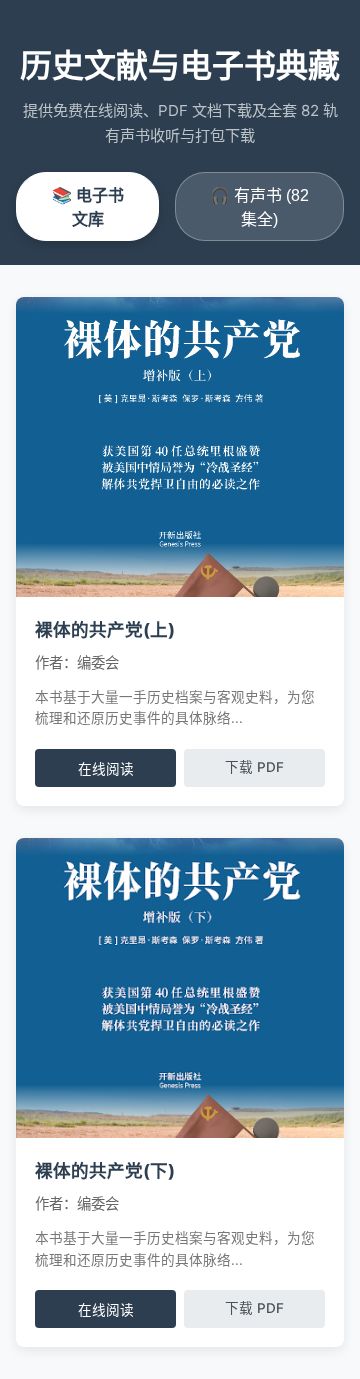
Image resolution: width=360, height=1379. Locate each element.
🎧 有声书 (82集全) (259, 207)
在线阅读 (106, 769)
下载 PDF (254, 767)
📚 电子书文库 (88, 207)
